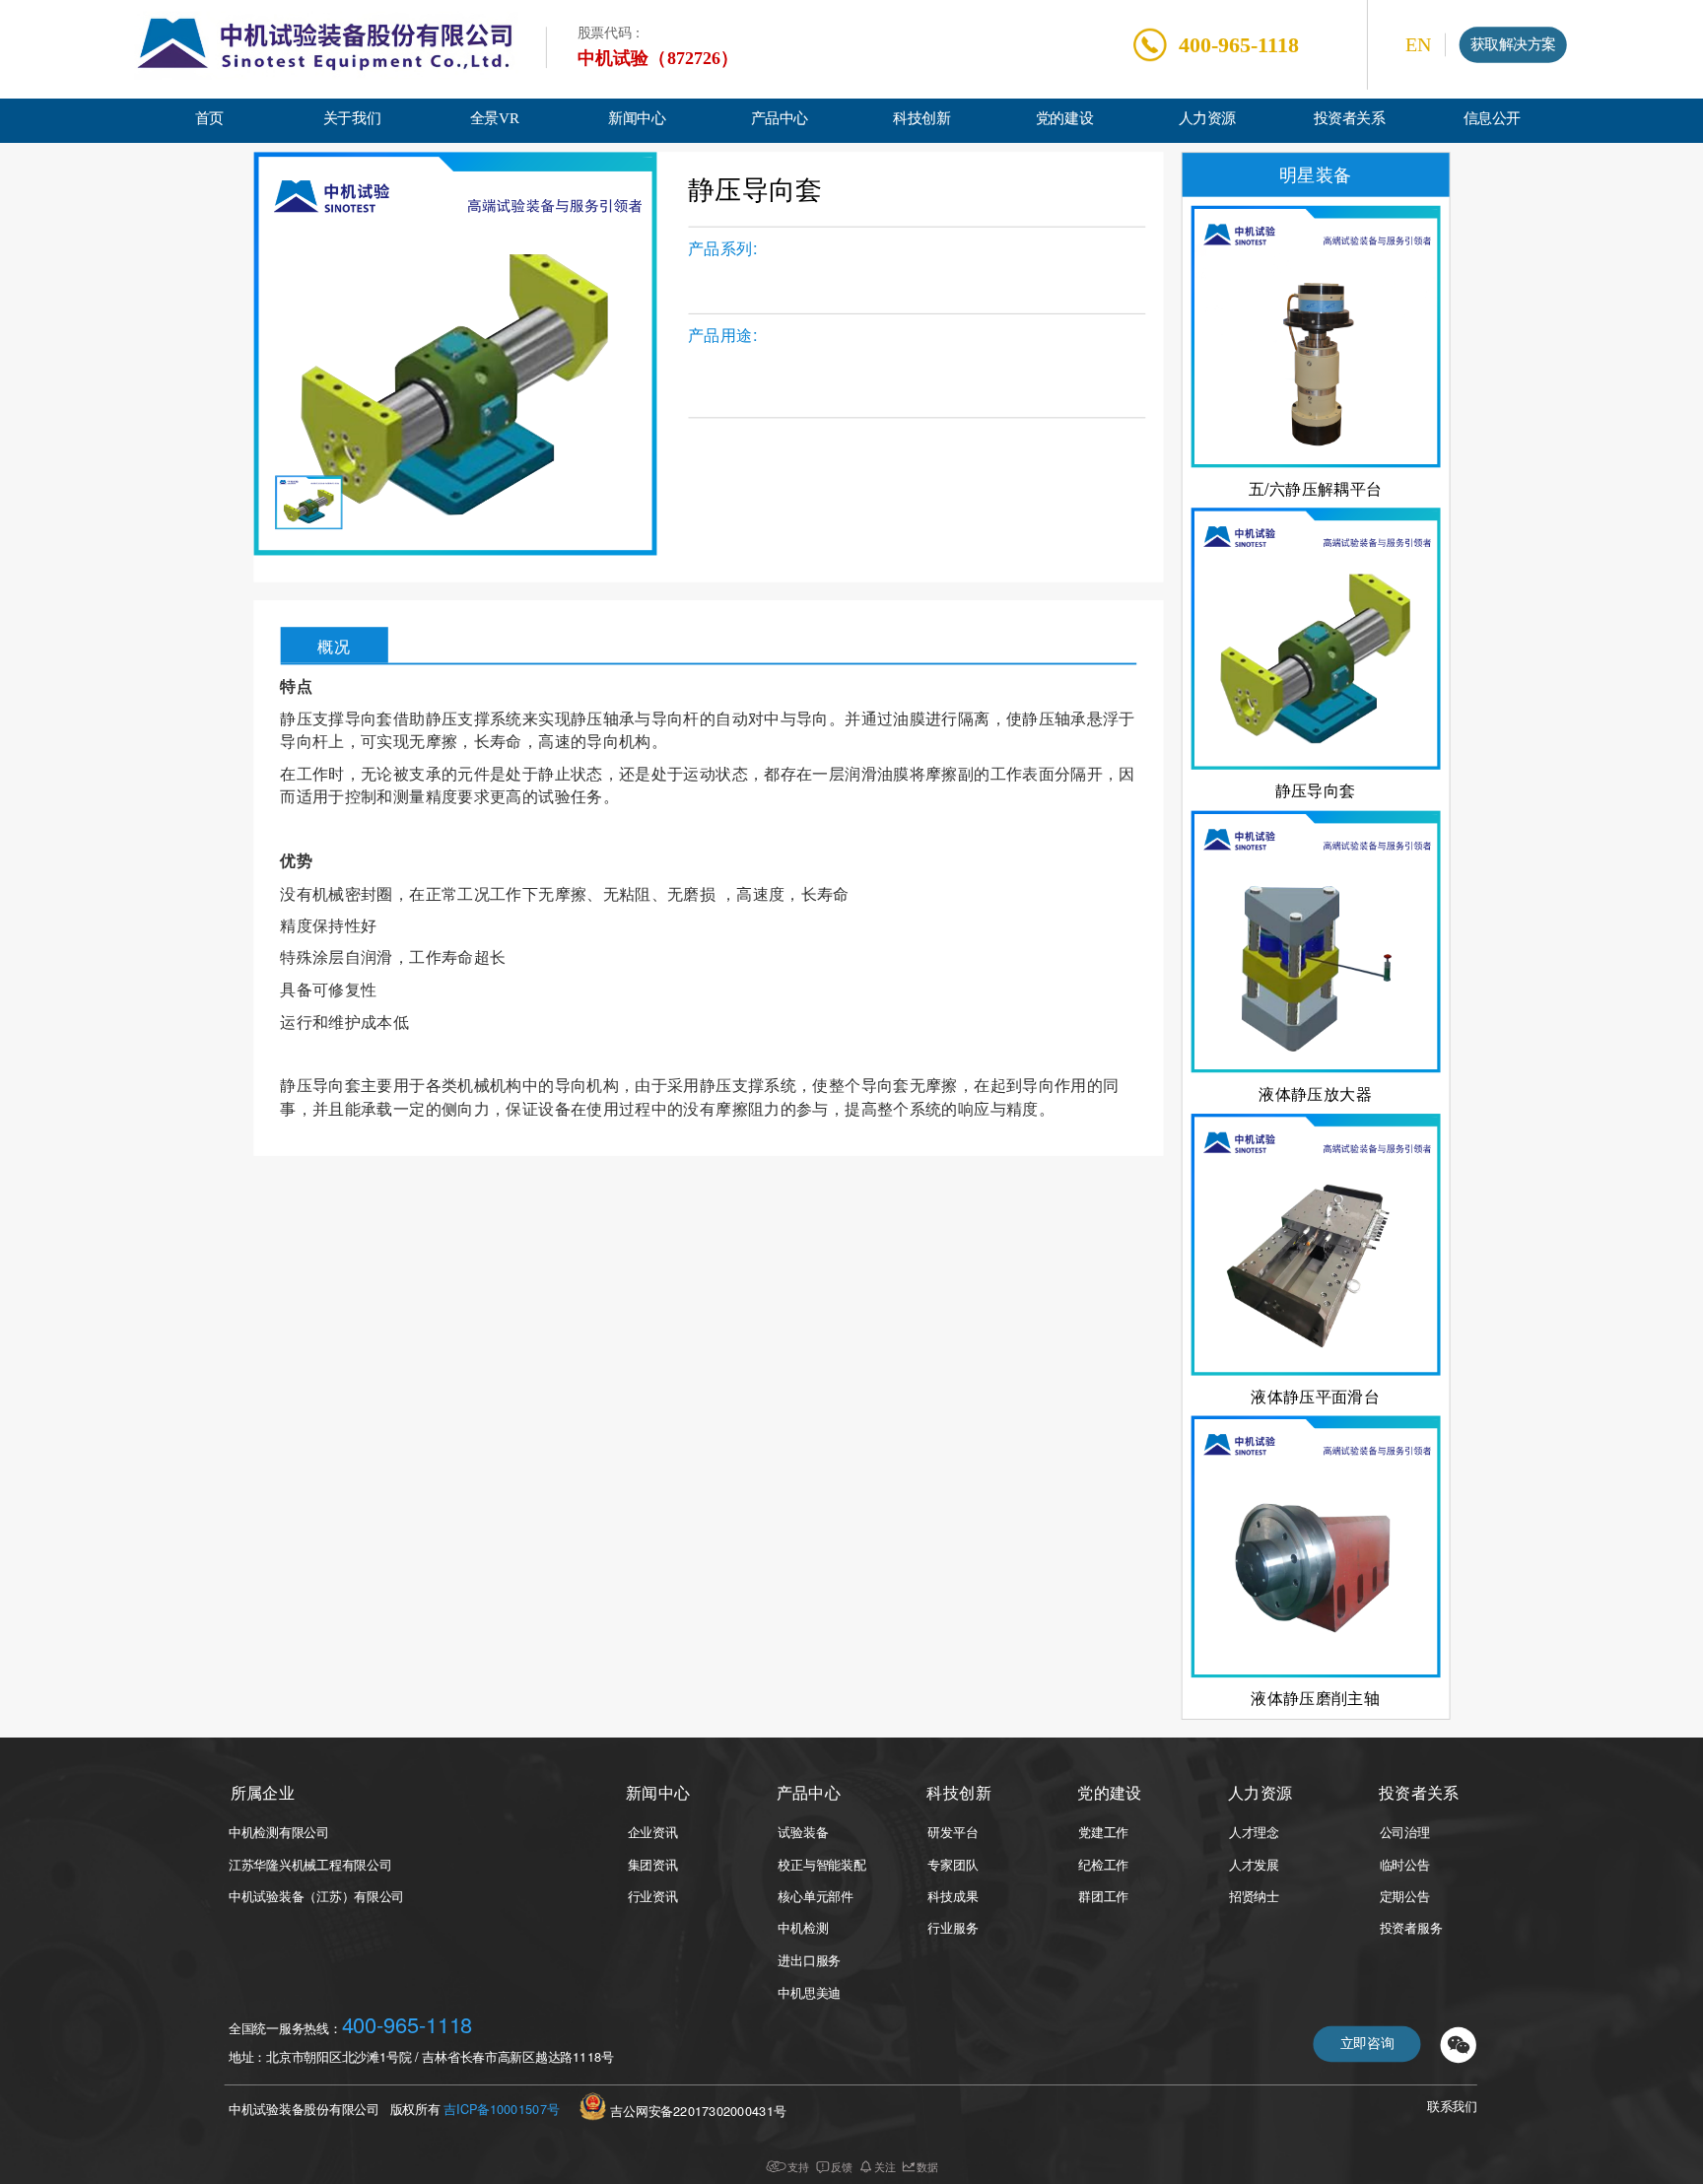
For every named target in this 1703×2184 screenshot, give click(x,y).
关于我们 (352, 119)
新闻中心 (637, 119)
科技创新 (921, 119)
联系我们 (1452, 2108)
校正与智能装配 (821, 1864)
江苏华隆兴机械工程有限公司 (310, 1864)
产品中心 (780, 119)
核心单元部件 (815, 1896)
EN (1418, 45)
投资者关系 (1350, 119)
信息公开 (1492, 119)
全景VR (495, 119)
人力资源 (1207, 119)
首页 (209, 119)
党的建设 (1064, 119)
